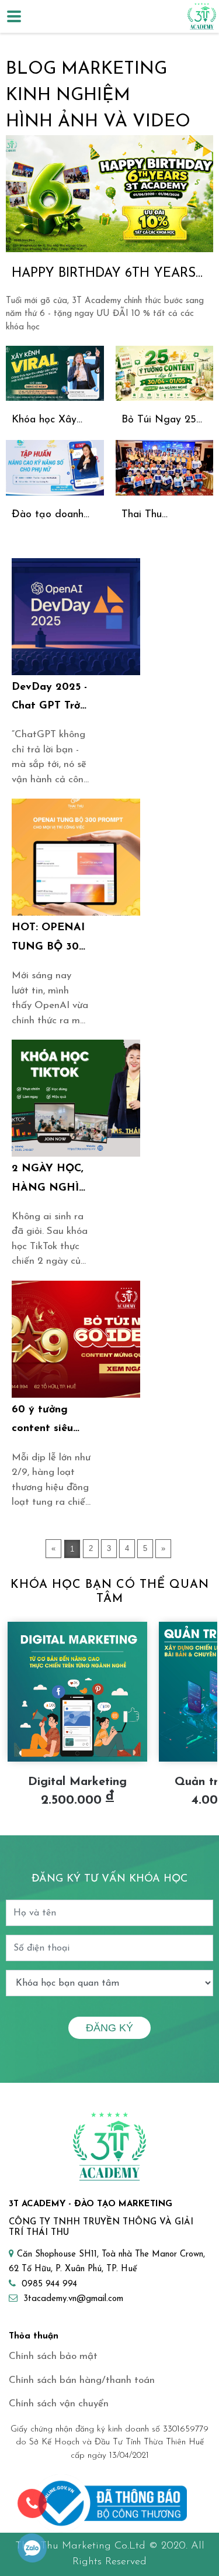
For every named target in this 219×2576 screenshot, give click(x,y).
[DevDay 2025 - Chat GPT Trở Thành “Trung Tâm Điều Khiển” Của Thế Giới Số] (76, 617)
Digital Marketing (77, 1782)
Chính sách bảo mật (53, 2356)
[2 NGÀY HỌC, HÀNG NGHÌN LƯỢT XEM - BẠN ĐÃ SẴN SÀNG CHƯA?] (76, 1098)
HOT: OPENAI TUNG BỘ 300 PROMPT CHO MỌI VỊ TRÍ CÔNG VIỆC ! (49, 940)
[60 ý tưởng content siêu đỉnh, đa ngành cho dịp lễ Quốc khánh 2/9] (76, 1339)
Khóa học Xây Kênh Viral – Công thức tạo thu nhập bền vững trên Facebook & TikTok (55, 422)
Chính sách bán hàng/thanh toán (82, 2380)
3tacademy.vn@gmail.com (73, 2299)
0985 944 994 (49, 2284)
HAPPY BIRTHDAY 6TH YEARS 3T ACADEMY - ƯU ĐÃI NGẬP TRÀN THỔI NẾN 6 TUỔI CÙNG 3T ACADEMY (108, 275)
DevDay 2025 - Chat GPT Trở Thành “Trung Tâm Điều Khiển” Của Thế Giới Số (50, 699)
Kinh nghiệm (68, 96)
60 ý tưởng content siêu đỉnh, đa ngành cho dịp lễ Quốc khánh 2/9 (51, 1422)
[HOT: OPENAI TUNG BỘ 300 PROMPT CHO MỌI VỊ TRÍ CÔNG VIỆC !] (76, 857)
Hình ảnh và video (98, 122)
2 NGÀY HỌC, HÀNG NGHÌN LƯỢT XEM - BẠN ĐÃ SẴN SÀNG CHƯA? (50, 1181)
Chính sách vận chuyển (59, 2404)
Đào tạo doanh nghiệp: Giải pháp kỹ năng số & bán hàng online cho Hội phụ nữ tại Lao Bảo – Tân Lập (53, 516)
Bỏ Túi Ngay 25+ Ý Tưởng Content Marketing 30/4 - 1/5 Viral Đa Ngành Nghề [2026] (162, 422)
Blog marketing (86, 69)
